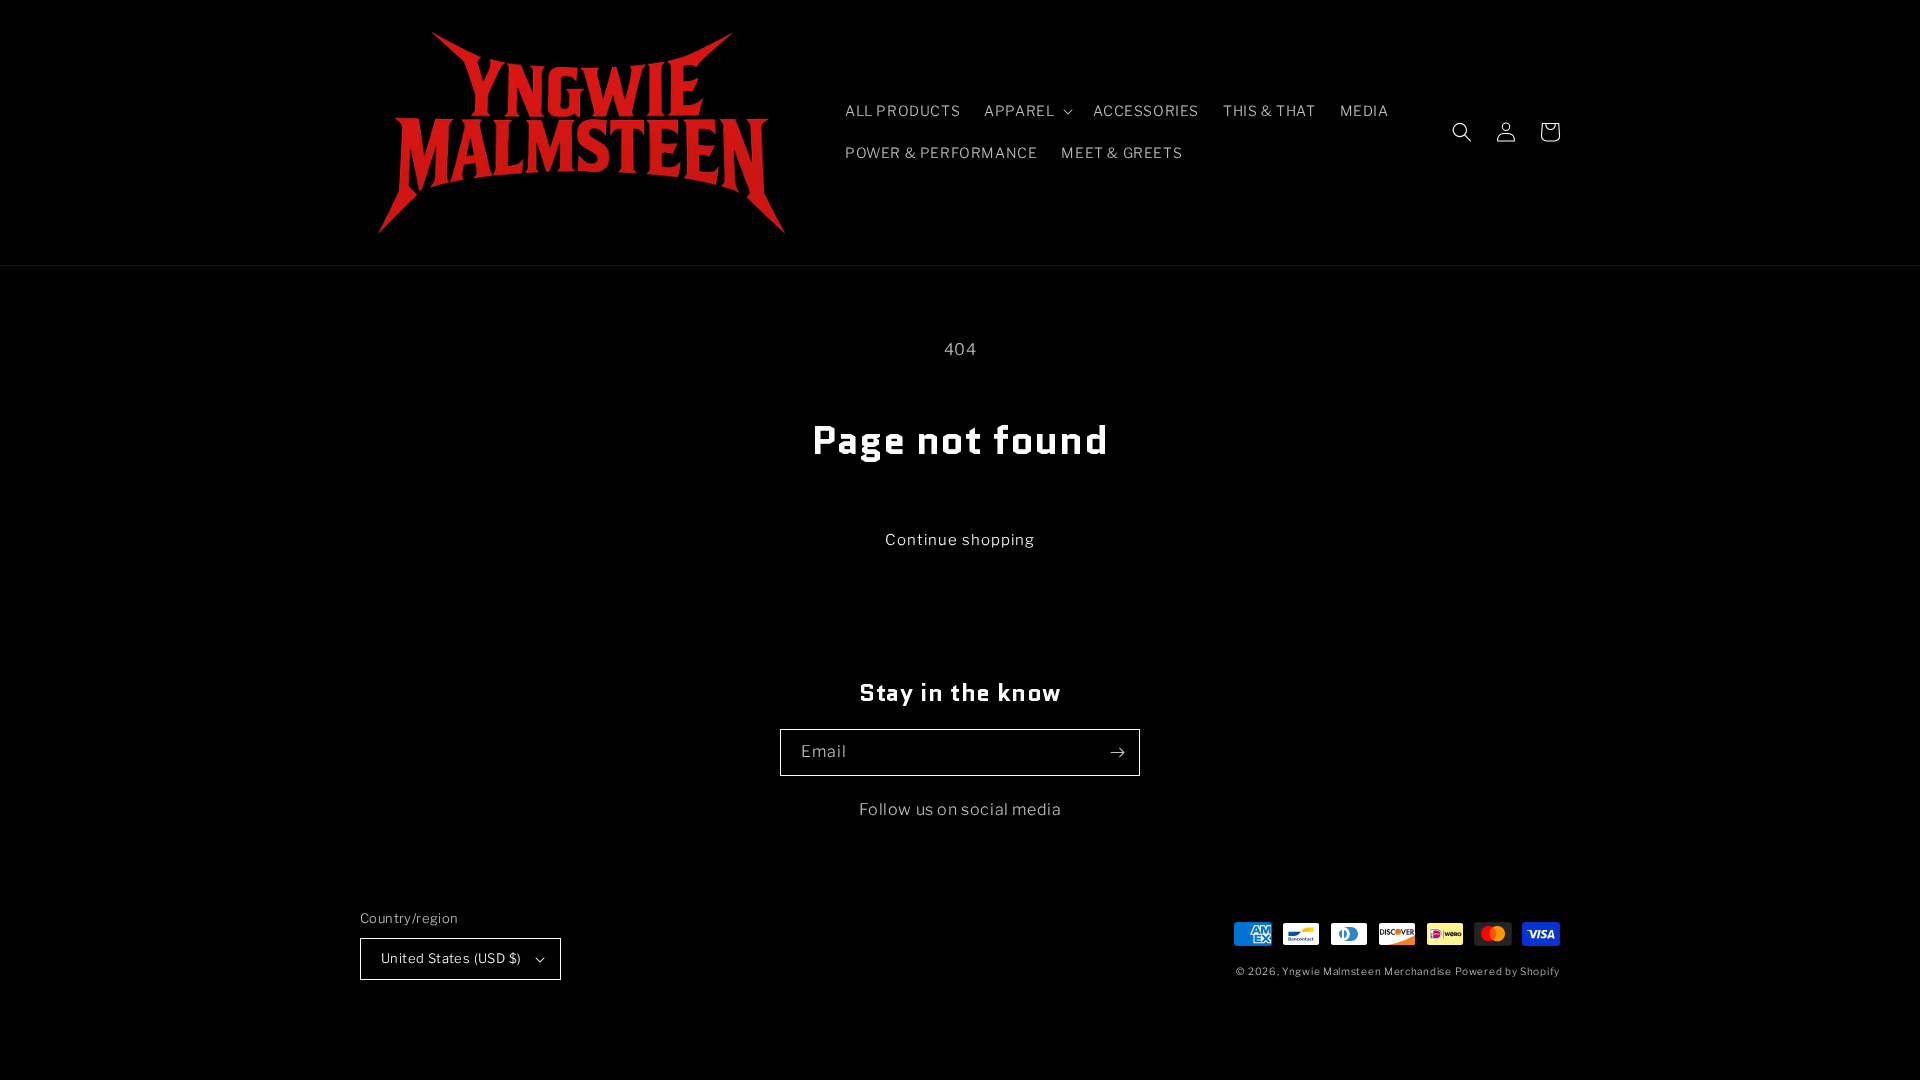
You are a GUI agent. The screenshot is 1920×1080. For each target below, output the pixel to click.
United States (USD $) (451, 958)
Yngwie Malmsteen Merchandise (1367, 971)
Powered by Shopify (1507, 971)
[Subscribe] (1117, 752)
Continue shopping (960, 540)
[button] (1026, 111)
